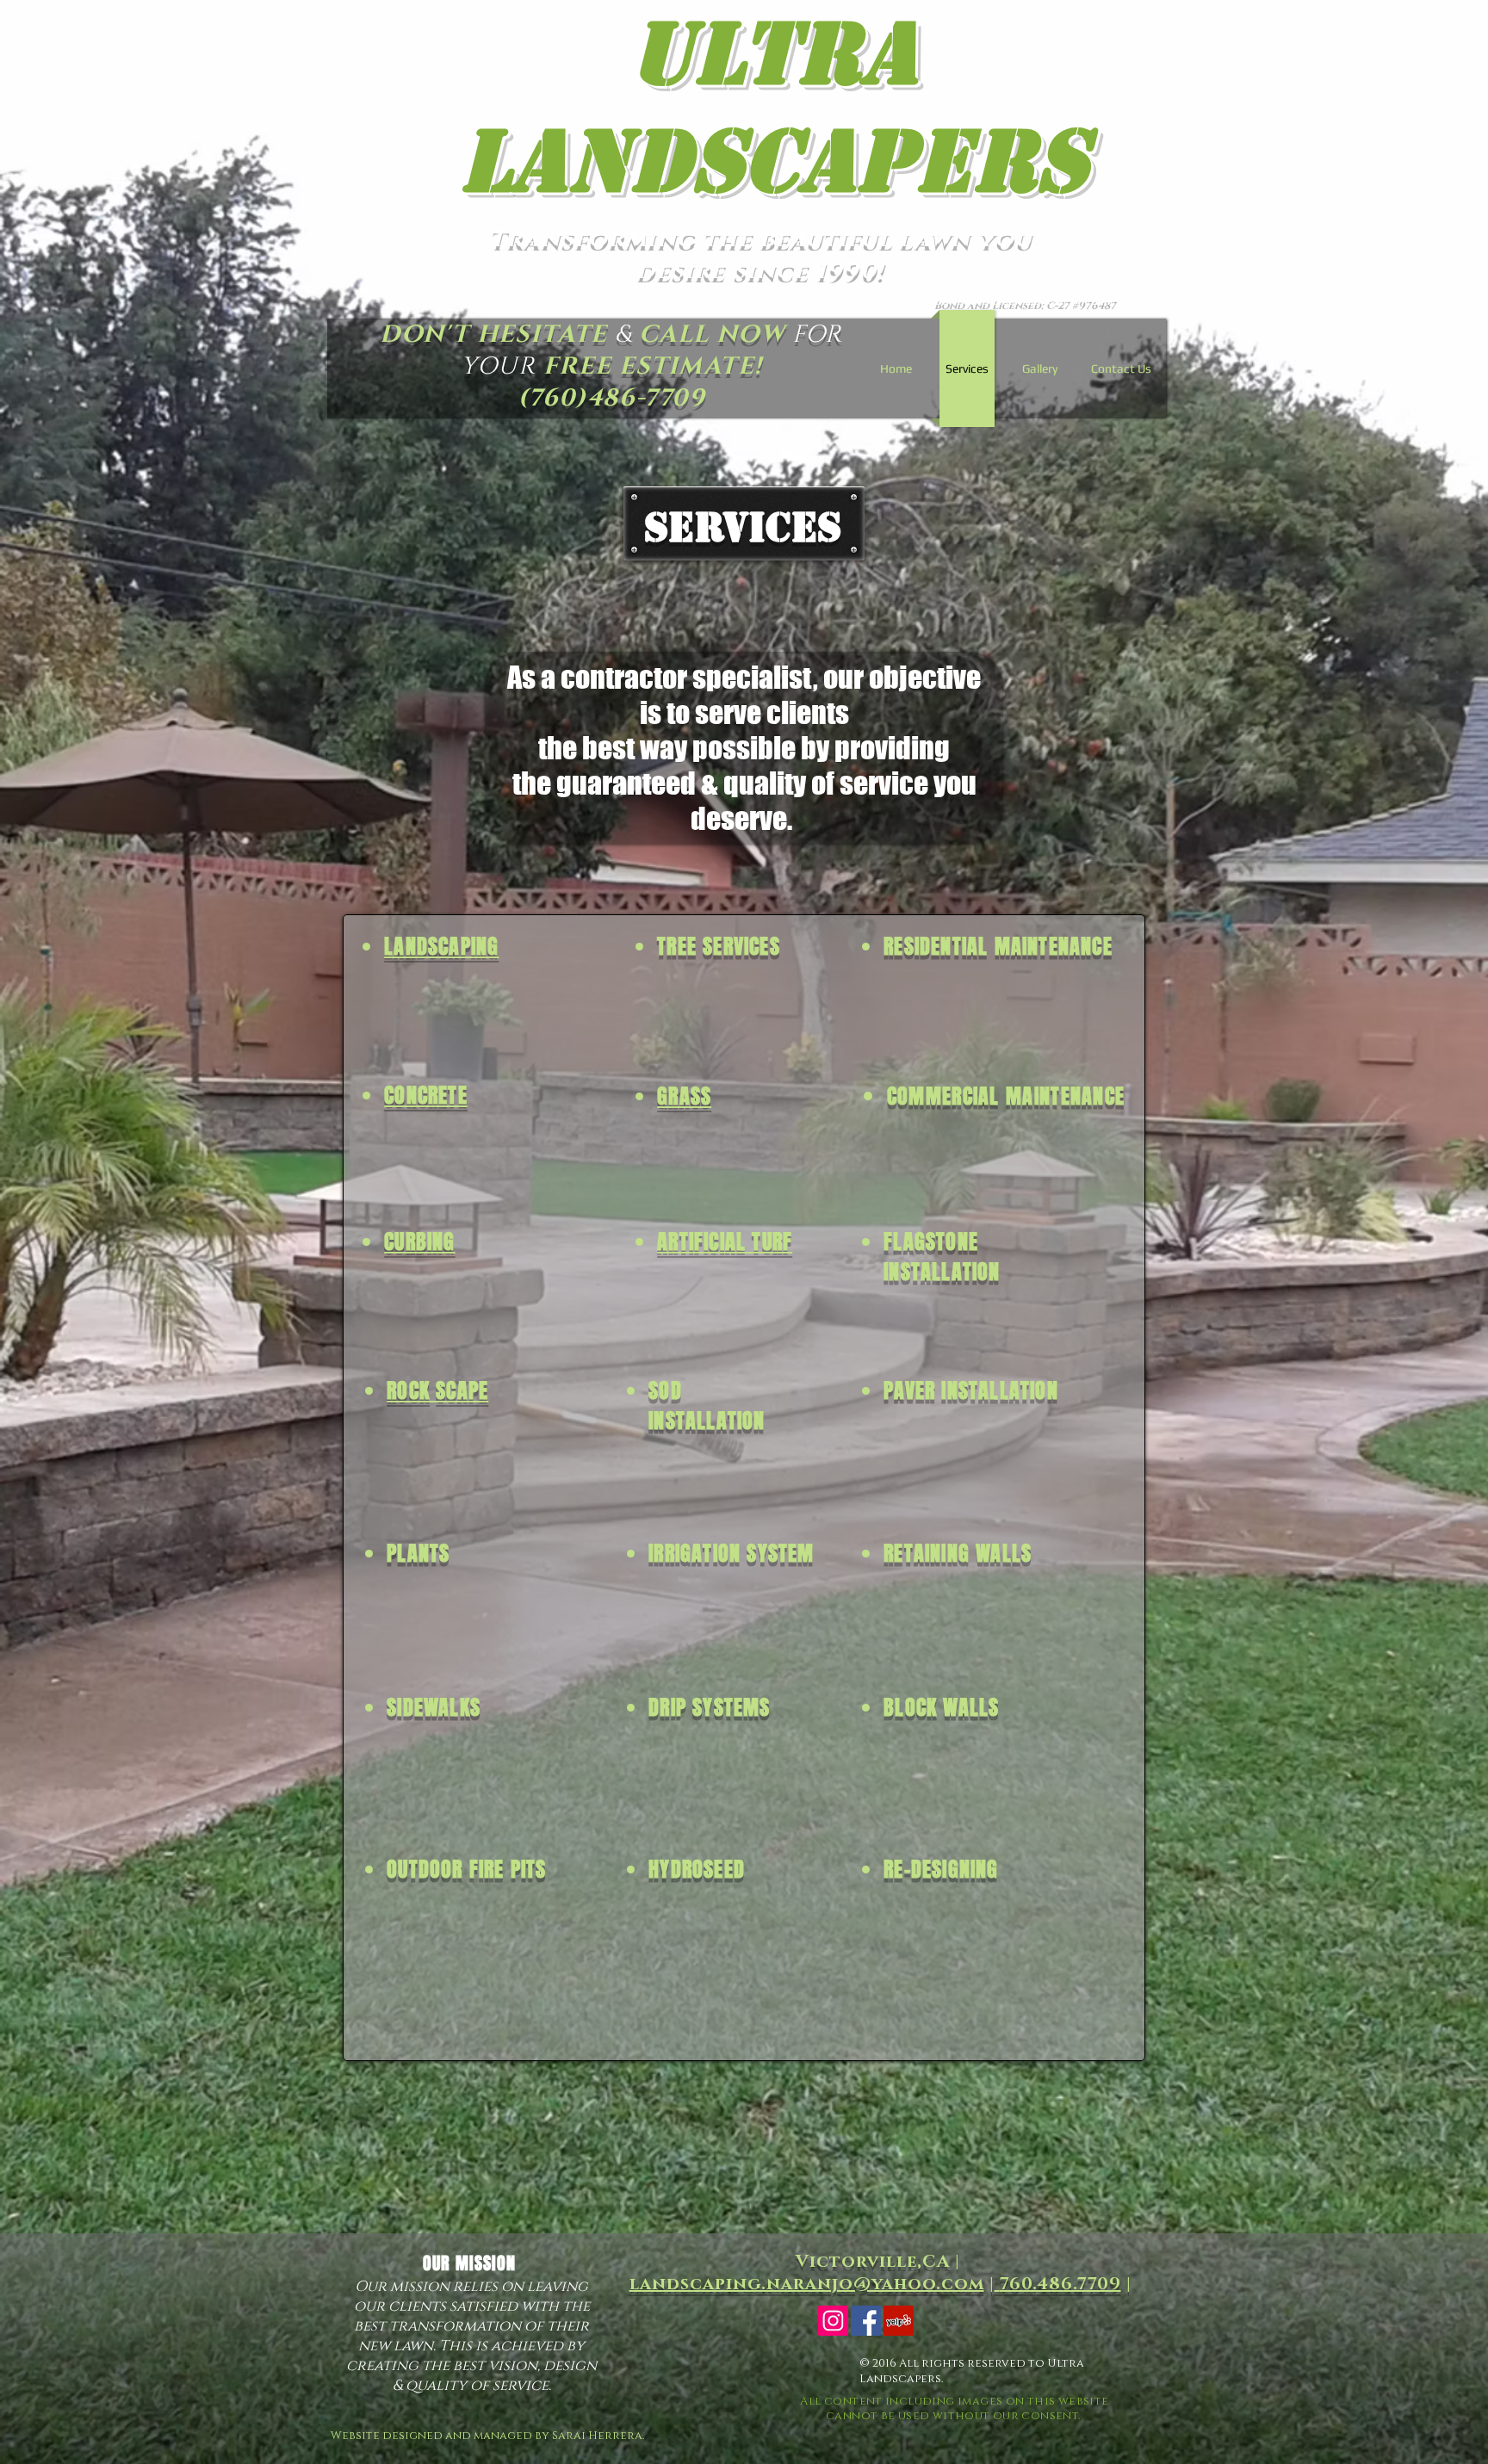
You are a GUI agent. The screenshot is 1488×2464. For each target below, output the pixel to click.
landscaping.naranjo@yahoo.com (807, 2284)
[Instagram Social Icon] (833, 2321)
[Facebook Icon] (866, 2321)
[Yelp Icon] (899, 2321)
